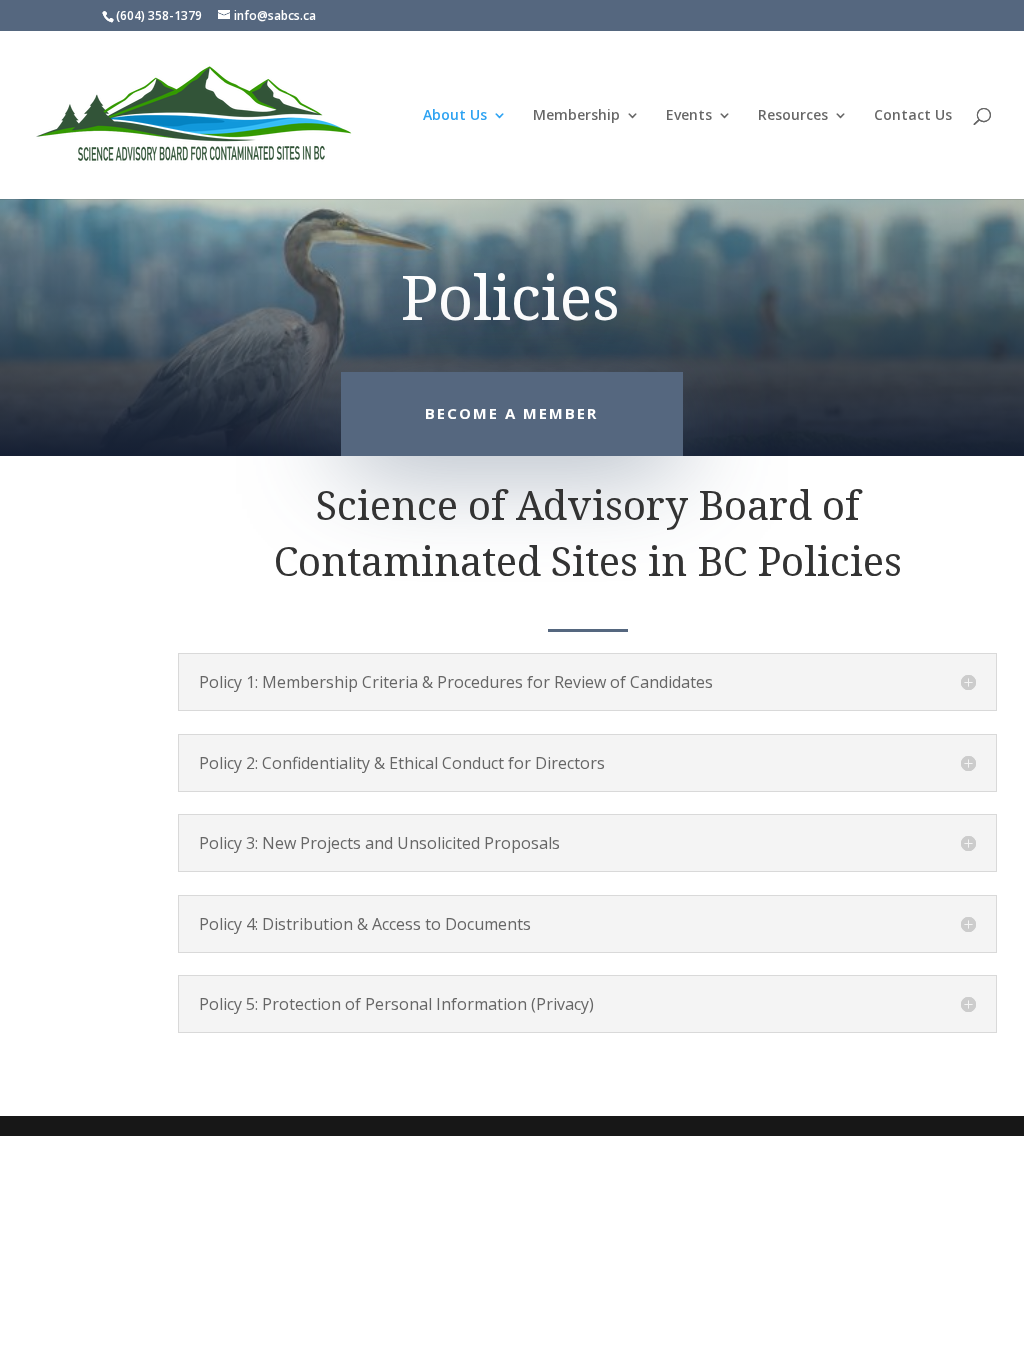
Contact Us (913, 116)
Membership (576, 116)
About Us (455, 116)
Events (689, 116)
